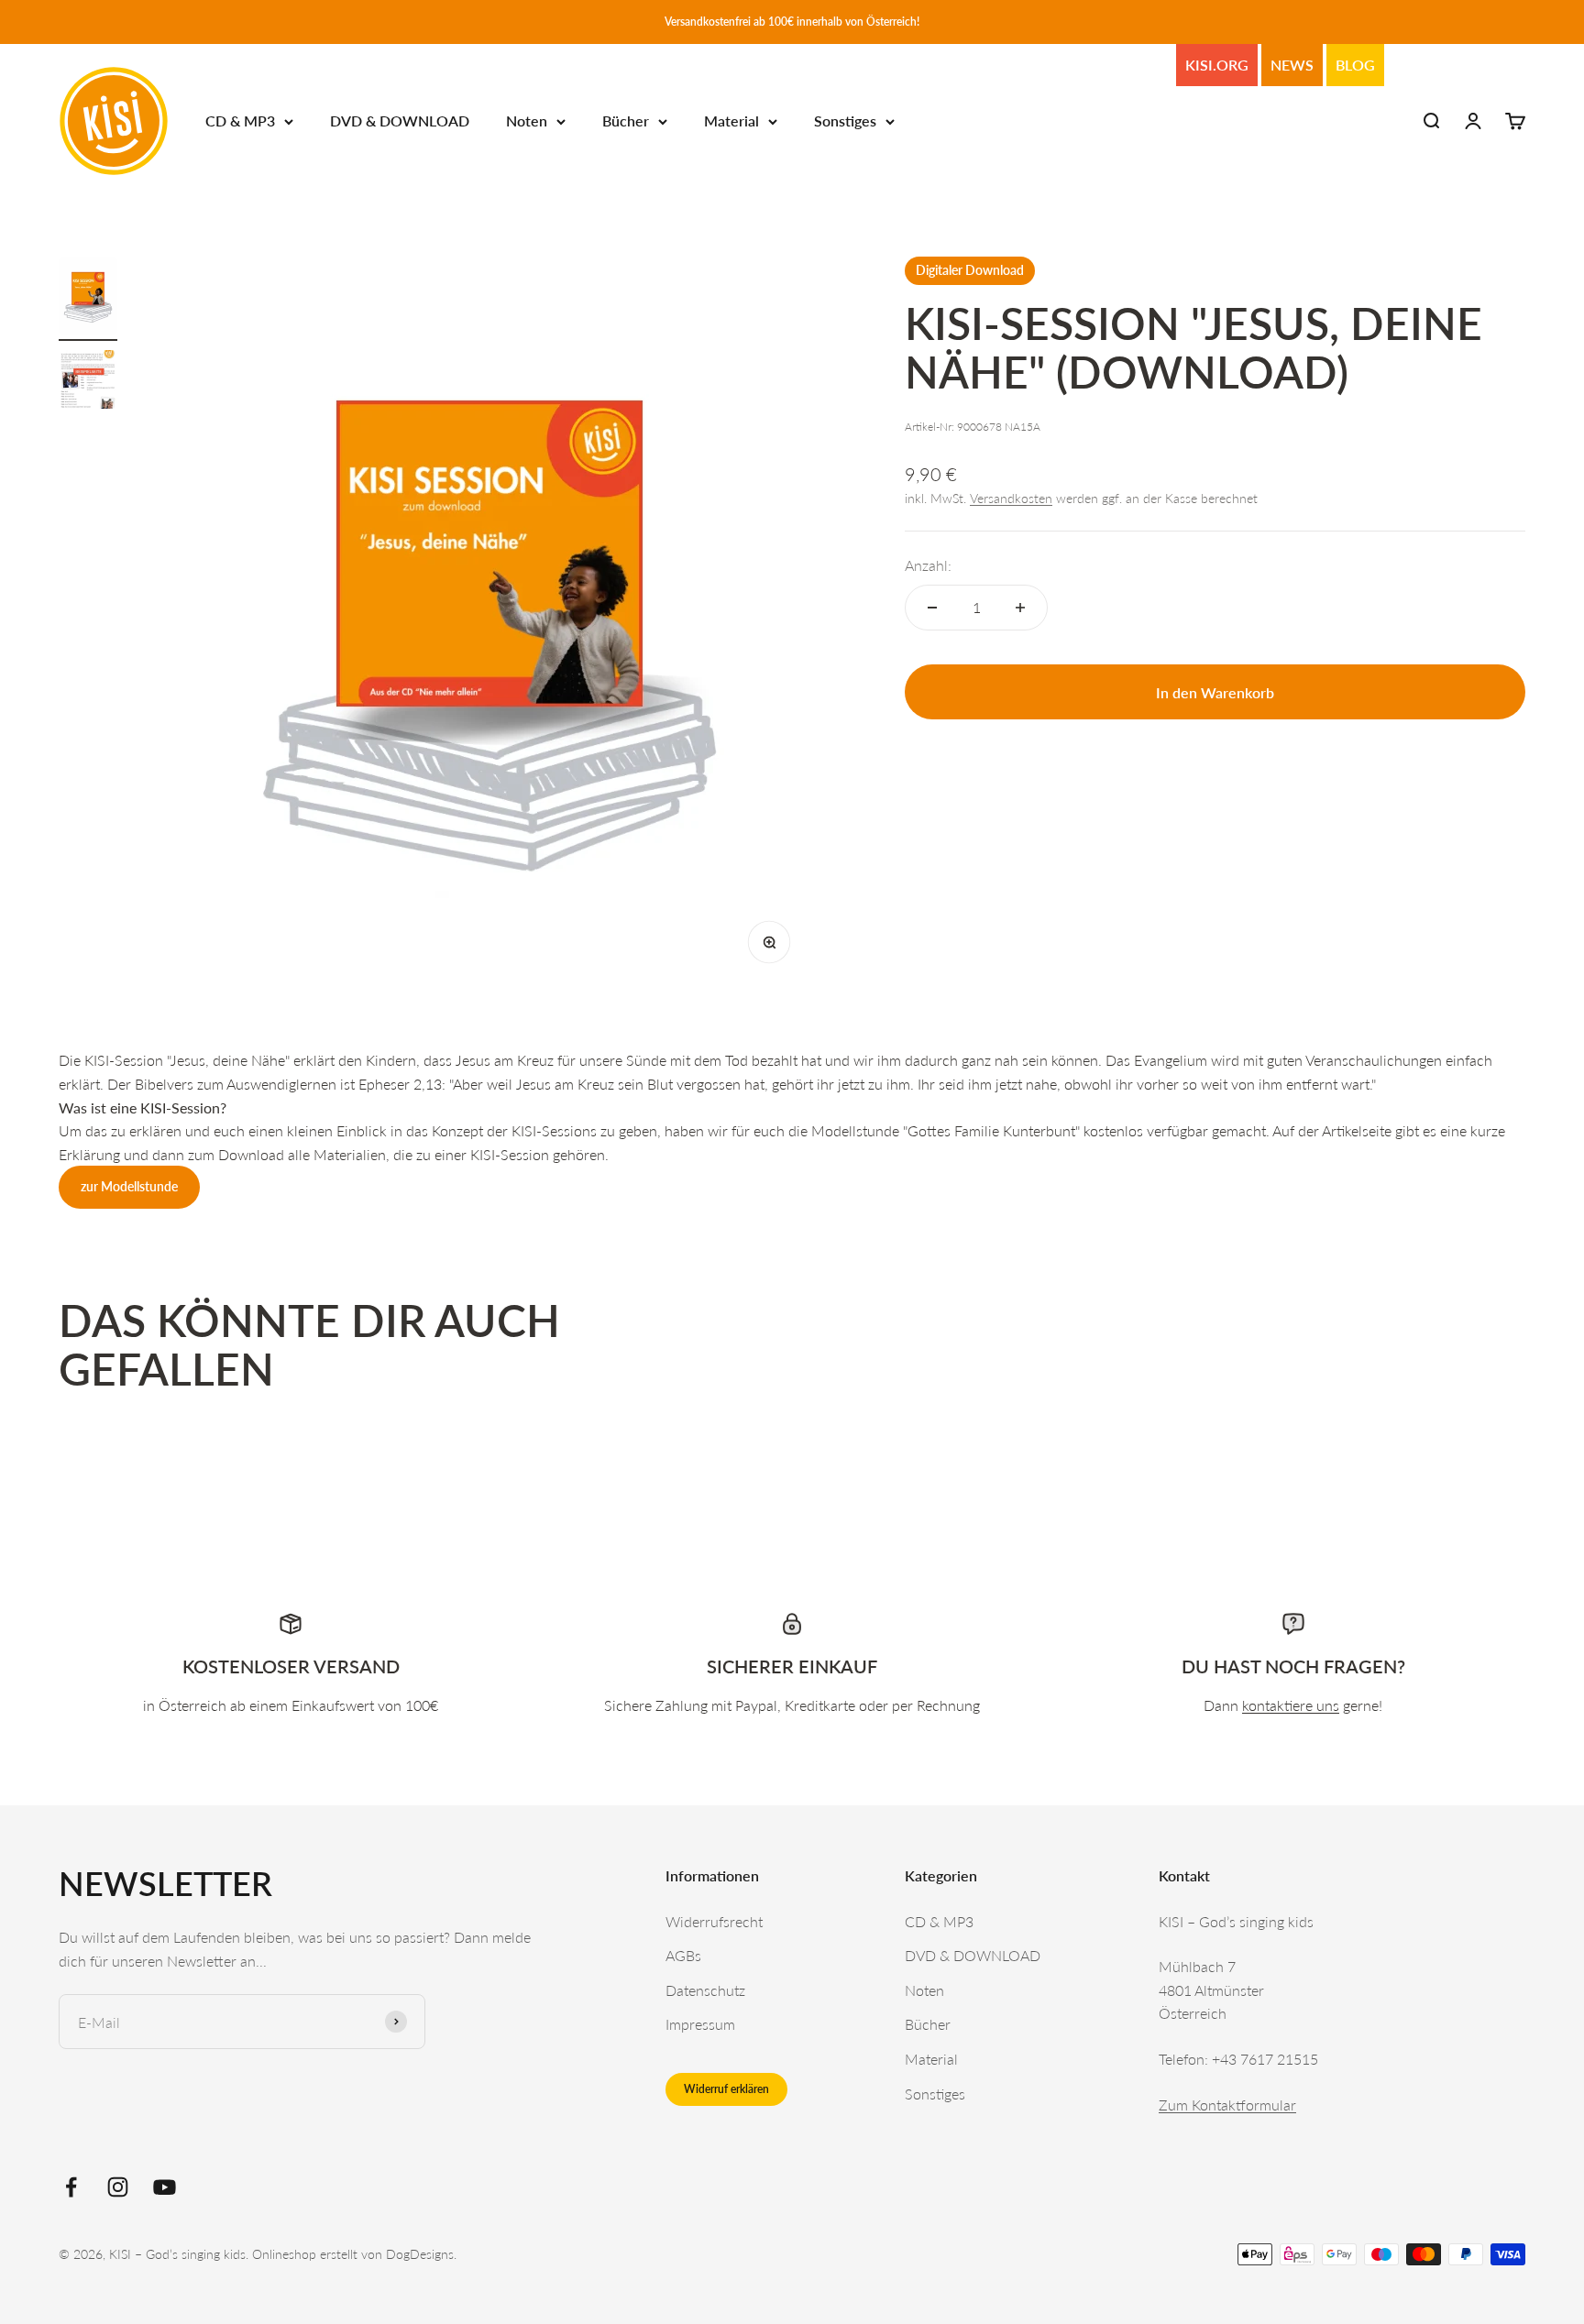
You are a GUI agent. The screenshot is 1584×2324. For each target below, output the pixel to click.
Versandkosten (1011, 498)
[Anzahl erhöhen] (1020, 608)
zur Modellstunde (129, 1186)
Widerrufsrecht (714, 1921)
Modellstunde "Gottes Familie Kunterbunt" (946, 1130)
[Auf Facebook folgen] (71, 2187)
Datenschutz (705, 1990)
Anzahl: (928, 565)
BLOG (1355, 65)
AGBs (683, 1955)
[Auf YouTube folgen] (165, 2187)
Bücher (626, 121)
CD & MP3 (240, 121)
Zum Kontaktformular (1227, 2105)
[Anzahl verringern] (932, 608)
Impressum (700, 2024)
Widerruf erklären (726, 2089)
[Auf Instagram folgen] (118, 2187)
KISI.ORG (1217, 65)
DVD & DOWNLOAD (400, 121)
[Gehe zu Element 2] (88, 382)
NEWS (1292, 65)
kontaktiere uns (1291, 1705)
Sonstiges (845, 121)
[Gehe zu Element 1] (88, 299)
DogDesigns (420, 2254)
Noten (527, 121)
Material (731, 121)
